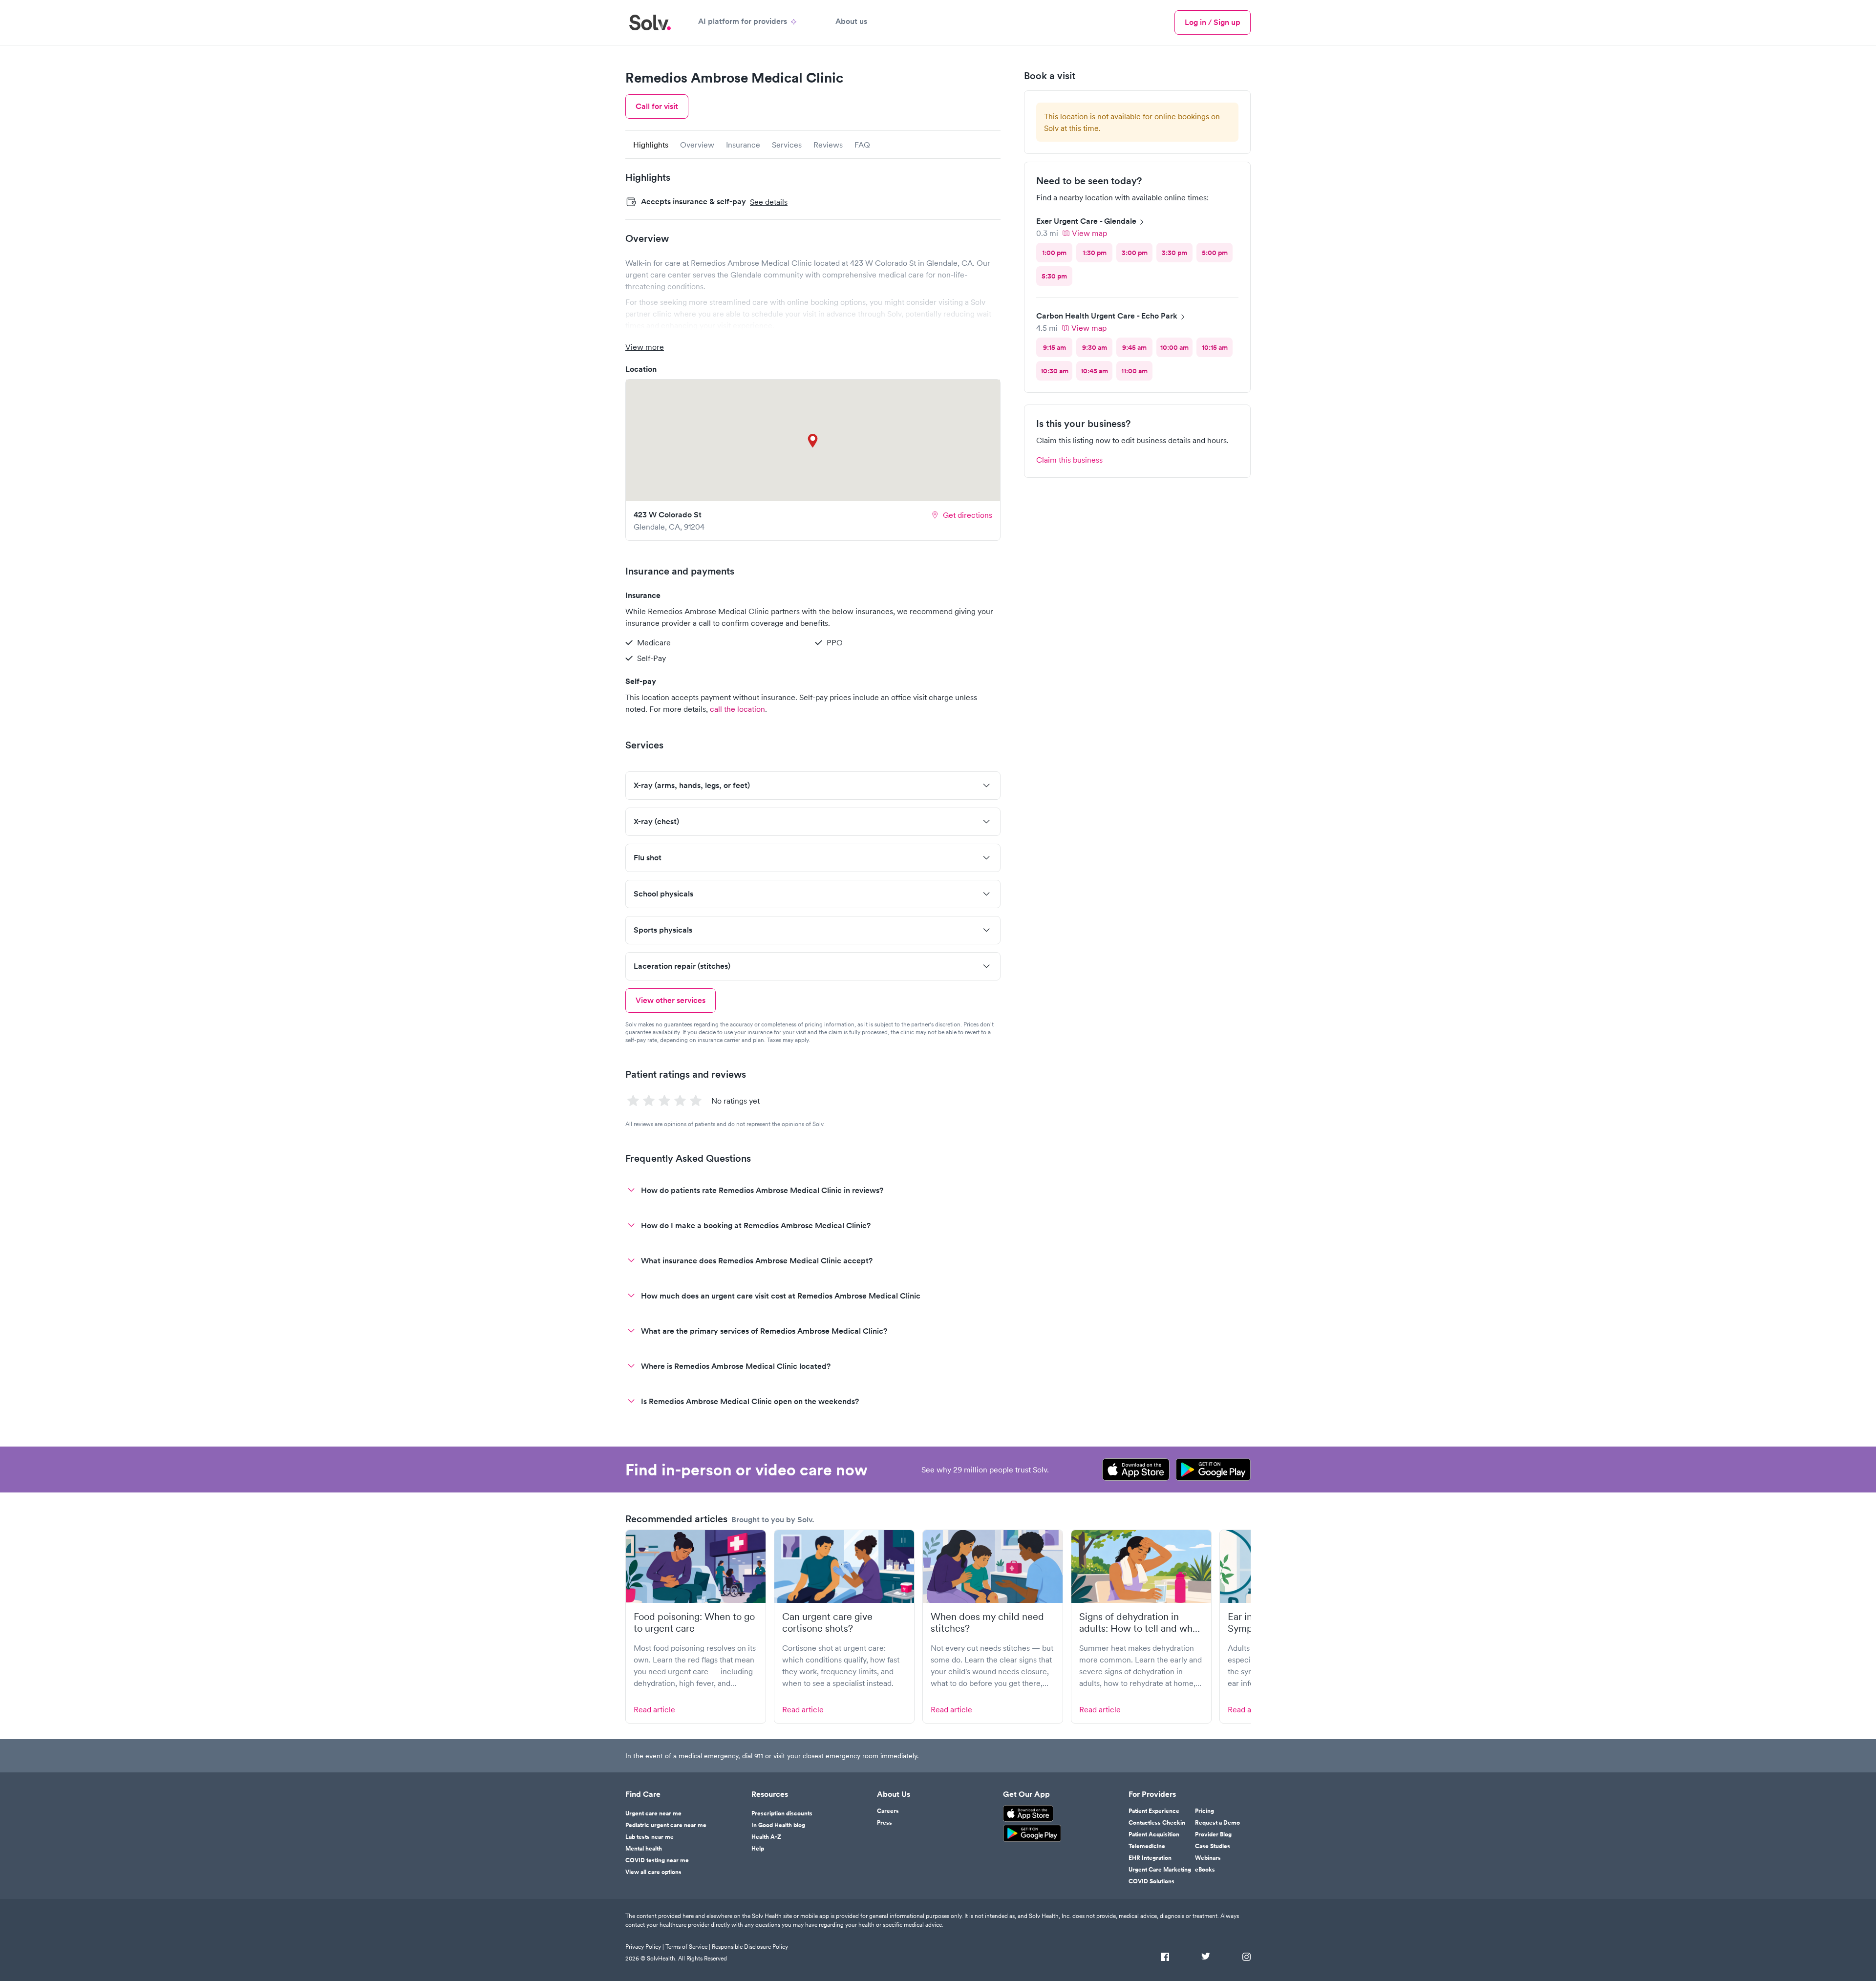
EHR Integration (1150, 1858)
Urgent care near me (653, 1813)
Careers (888, 1811)
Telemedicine (1147, 1846)
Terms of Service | (688, 1947)
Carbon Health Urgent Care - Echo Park (1107, 316)
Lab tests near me (650, 1837)
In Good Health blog (778, 1825)
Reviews (828, 145)
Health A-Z (766, 1837)
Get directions (968, 515)
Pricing (1204, 1811)
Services (787, 145)
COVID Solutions (1151, 1881)
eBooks (1205, 1870)
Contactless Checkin (1157, 1823)
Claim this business (1069, 460)
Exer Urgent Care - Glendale (1086, 221)
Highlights (651, 145)
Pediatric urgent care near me (666, 1825)
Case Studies (1213, 1846)
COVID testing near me (657, 1860)
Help (758, 1849)
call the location (737, 709)
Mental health (644, 1849)
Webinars (1208, 1858)
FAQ (862, 145)
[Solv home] (650, 22)
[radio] (1054, 253)
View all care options (653, 1872)
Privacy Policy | (645, 1947)
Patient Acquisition (1154, 1834)
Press (885, 1823)
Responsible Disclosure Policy (750, 1947)
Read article (654, 1709)
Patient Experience (1154, 1811)
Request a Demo (1217, 1823)
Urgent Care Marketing (1160, 1870)
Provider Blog (1213, 1834)
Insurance (743, 145)
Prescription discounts (782, 1813)
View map (1089, 233)
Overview (697, 145)
